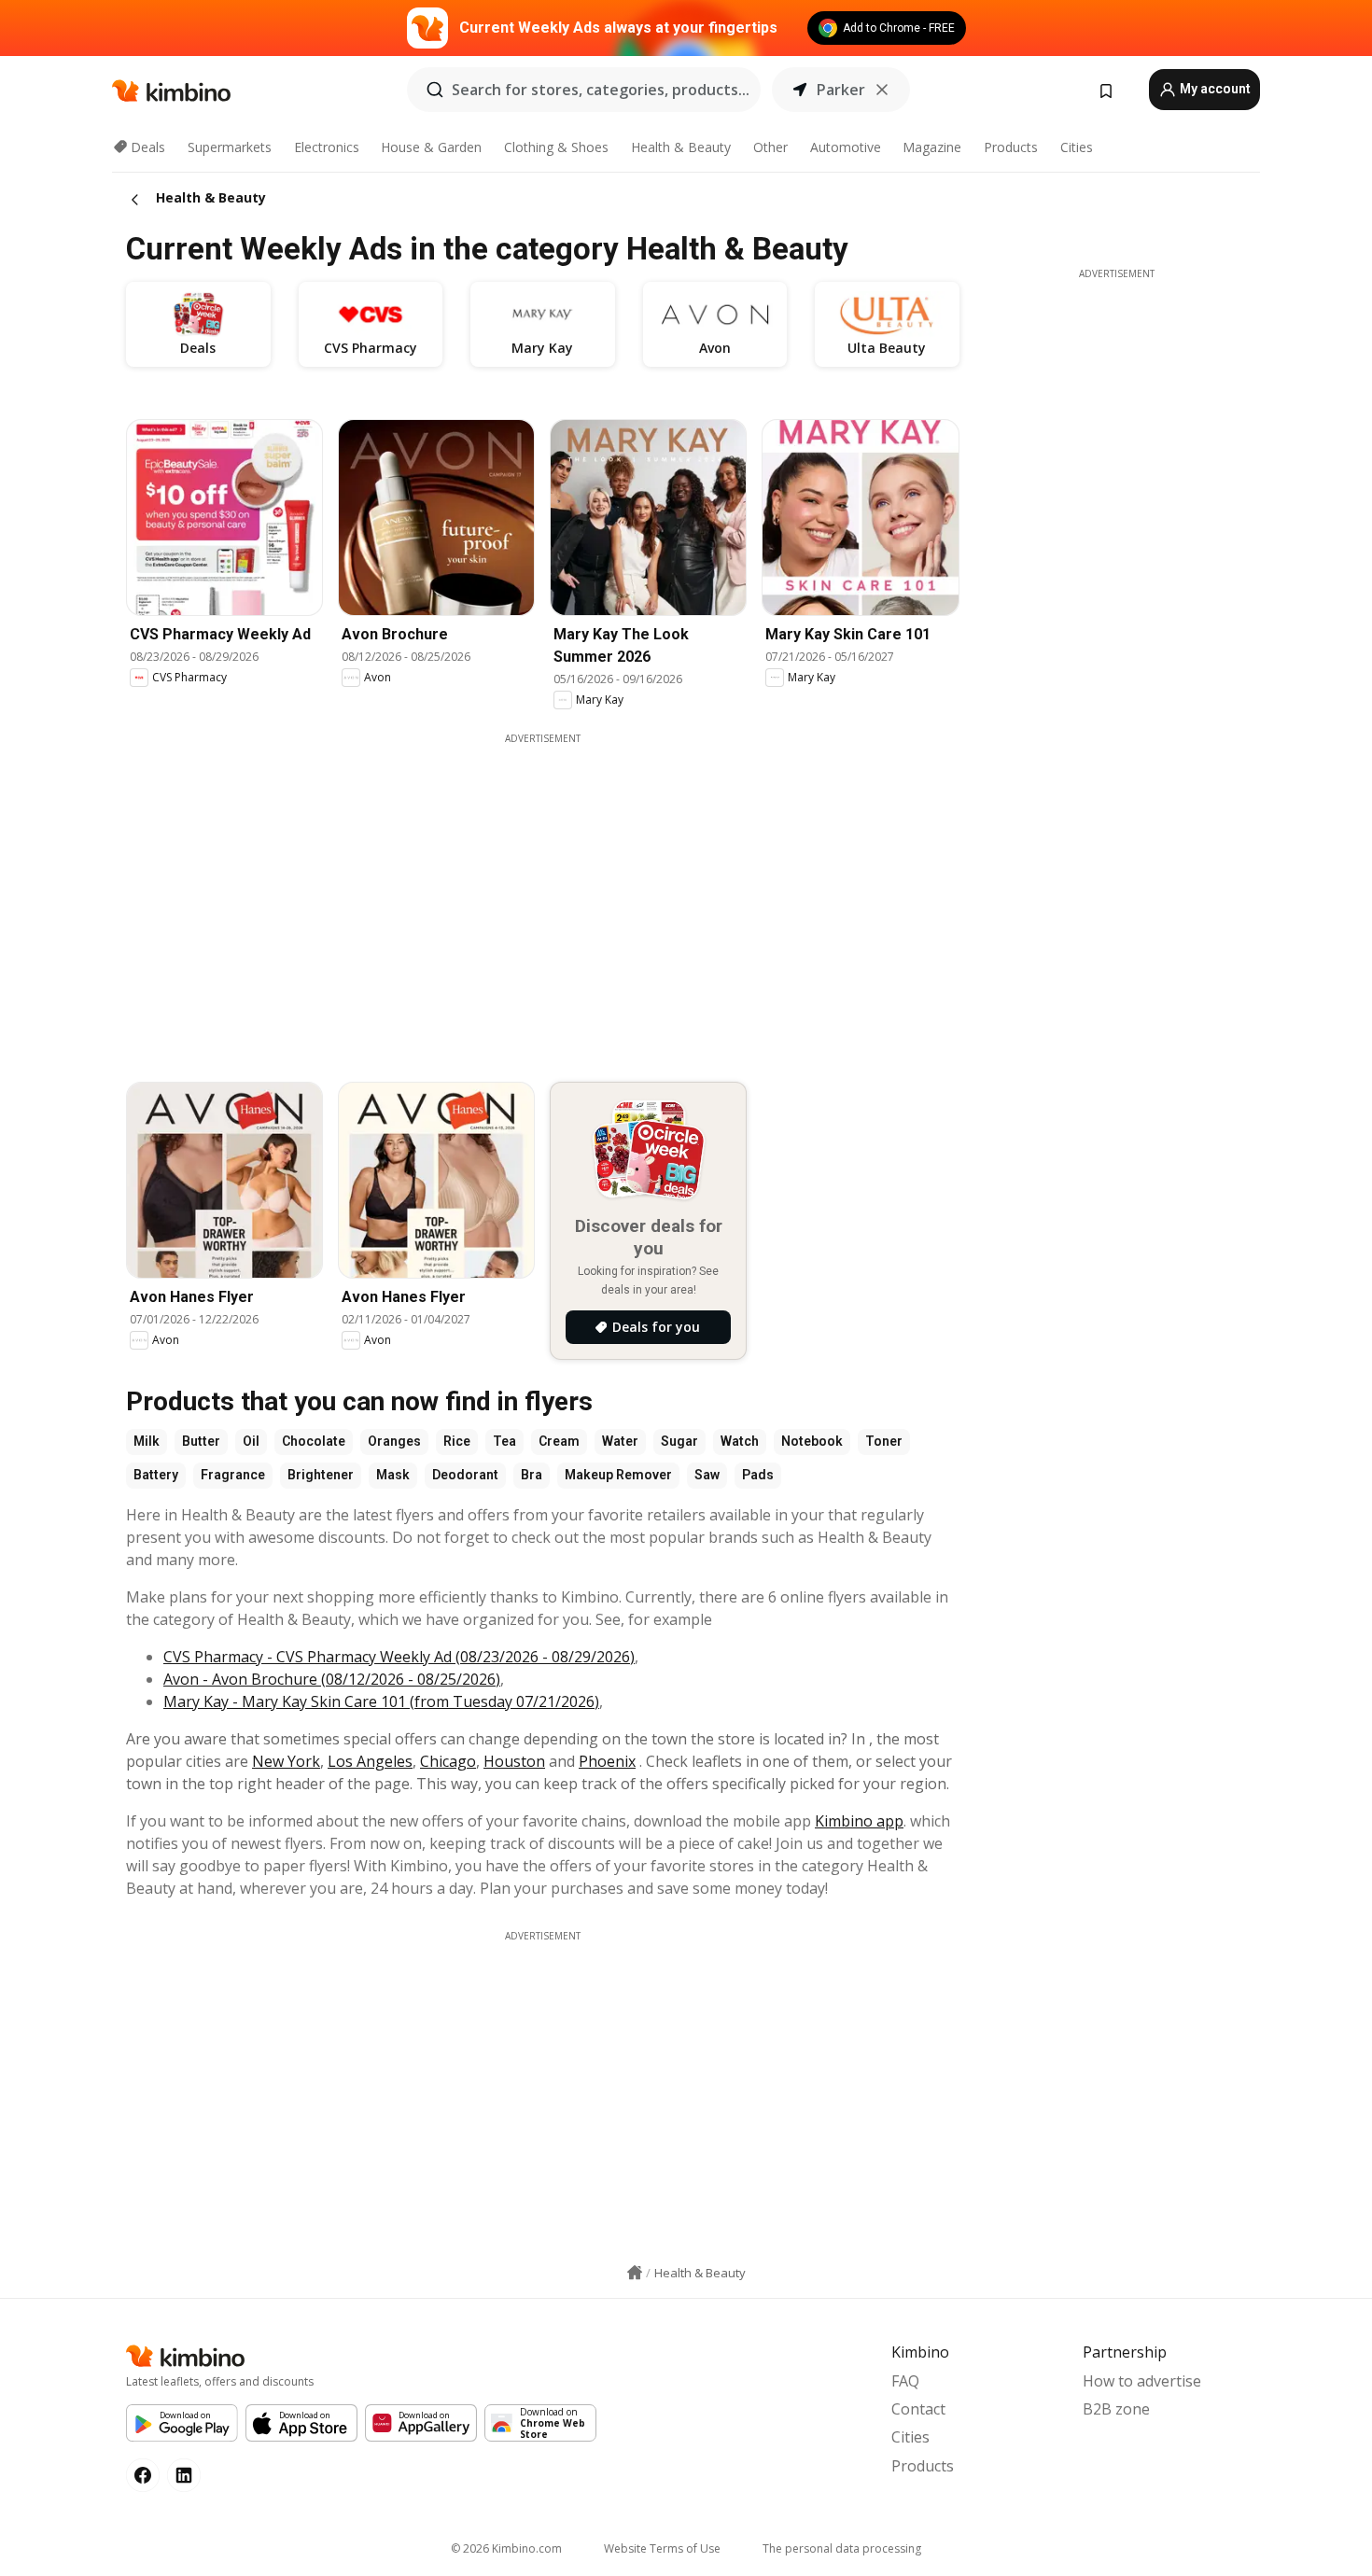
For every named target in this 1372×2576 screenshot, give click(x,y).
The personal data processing (842, 2548)
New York (286, 1761)
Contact (918, 2409)
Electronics (327, 147)
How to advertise (1142, 2381)
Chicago (448, 1761)
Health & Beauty (681, 147)
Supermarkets (230, 147)
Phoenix (607, 1761)
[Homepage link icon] (635, 2273)
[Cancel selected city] (882, 90)
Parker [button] (841, 90)
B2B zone (1116, 2409)
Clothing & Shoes (556, 147)
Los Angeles (370, 1761)
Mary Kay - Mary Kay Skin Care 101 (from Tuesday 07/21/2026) (381, 1701)
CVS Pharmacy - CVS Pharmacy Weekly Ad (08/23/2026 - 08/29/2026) (399, 1657)
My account (1214, 89)
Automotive (846, 147)
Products (1011, 147)
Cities (1077, 147)
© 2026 (506, 2548)
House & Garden (431, 147)
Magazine (932, 147)
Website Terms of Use (662, 2548)
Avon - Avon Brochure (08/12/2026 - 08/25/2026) (332, 1679)
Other (770, 147)
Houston (514, 1761)
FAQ (905, 2381)
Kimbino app (859, 1821)
